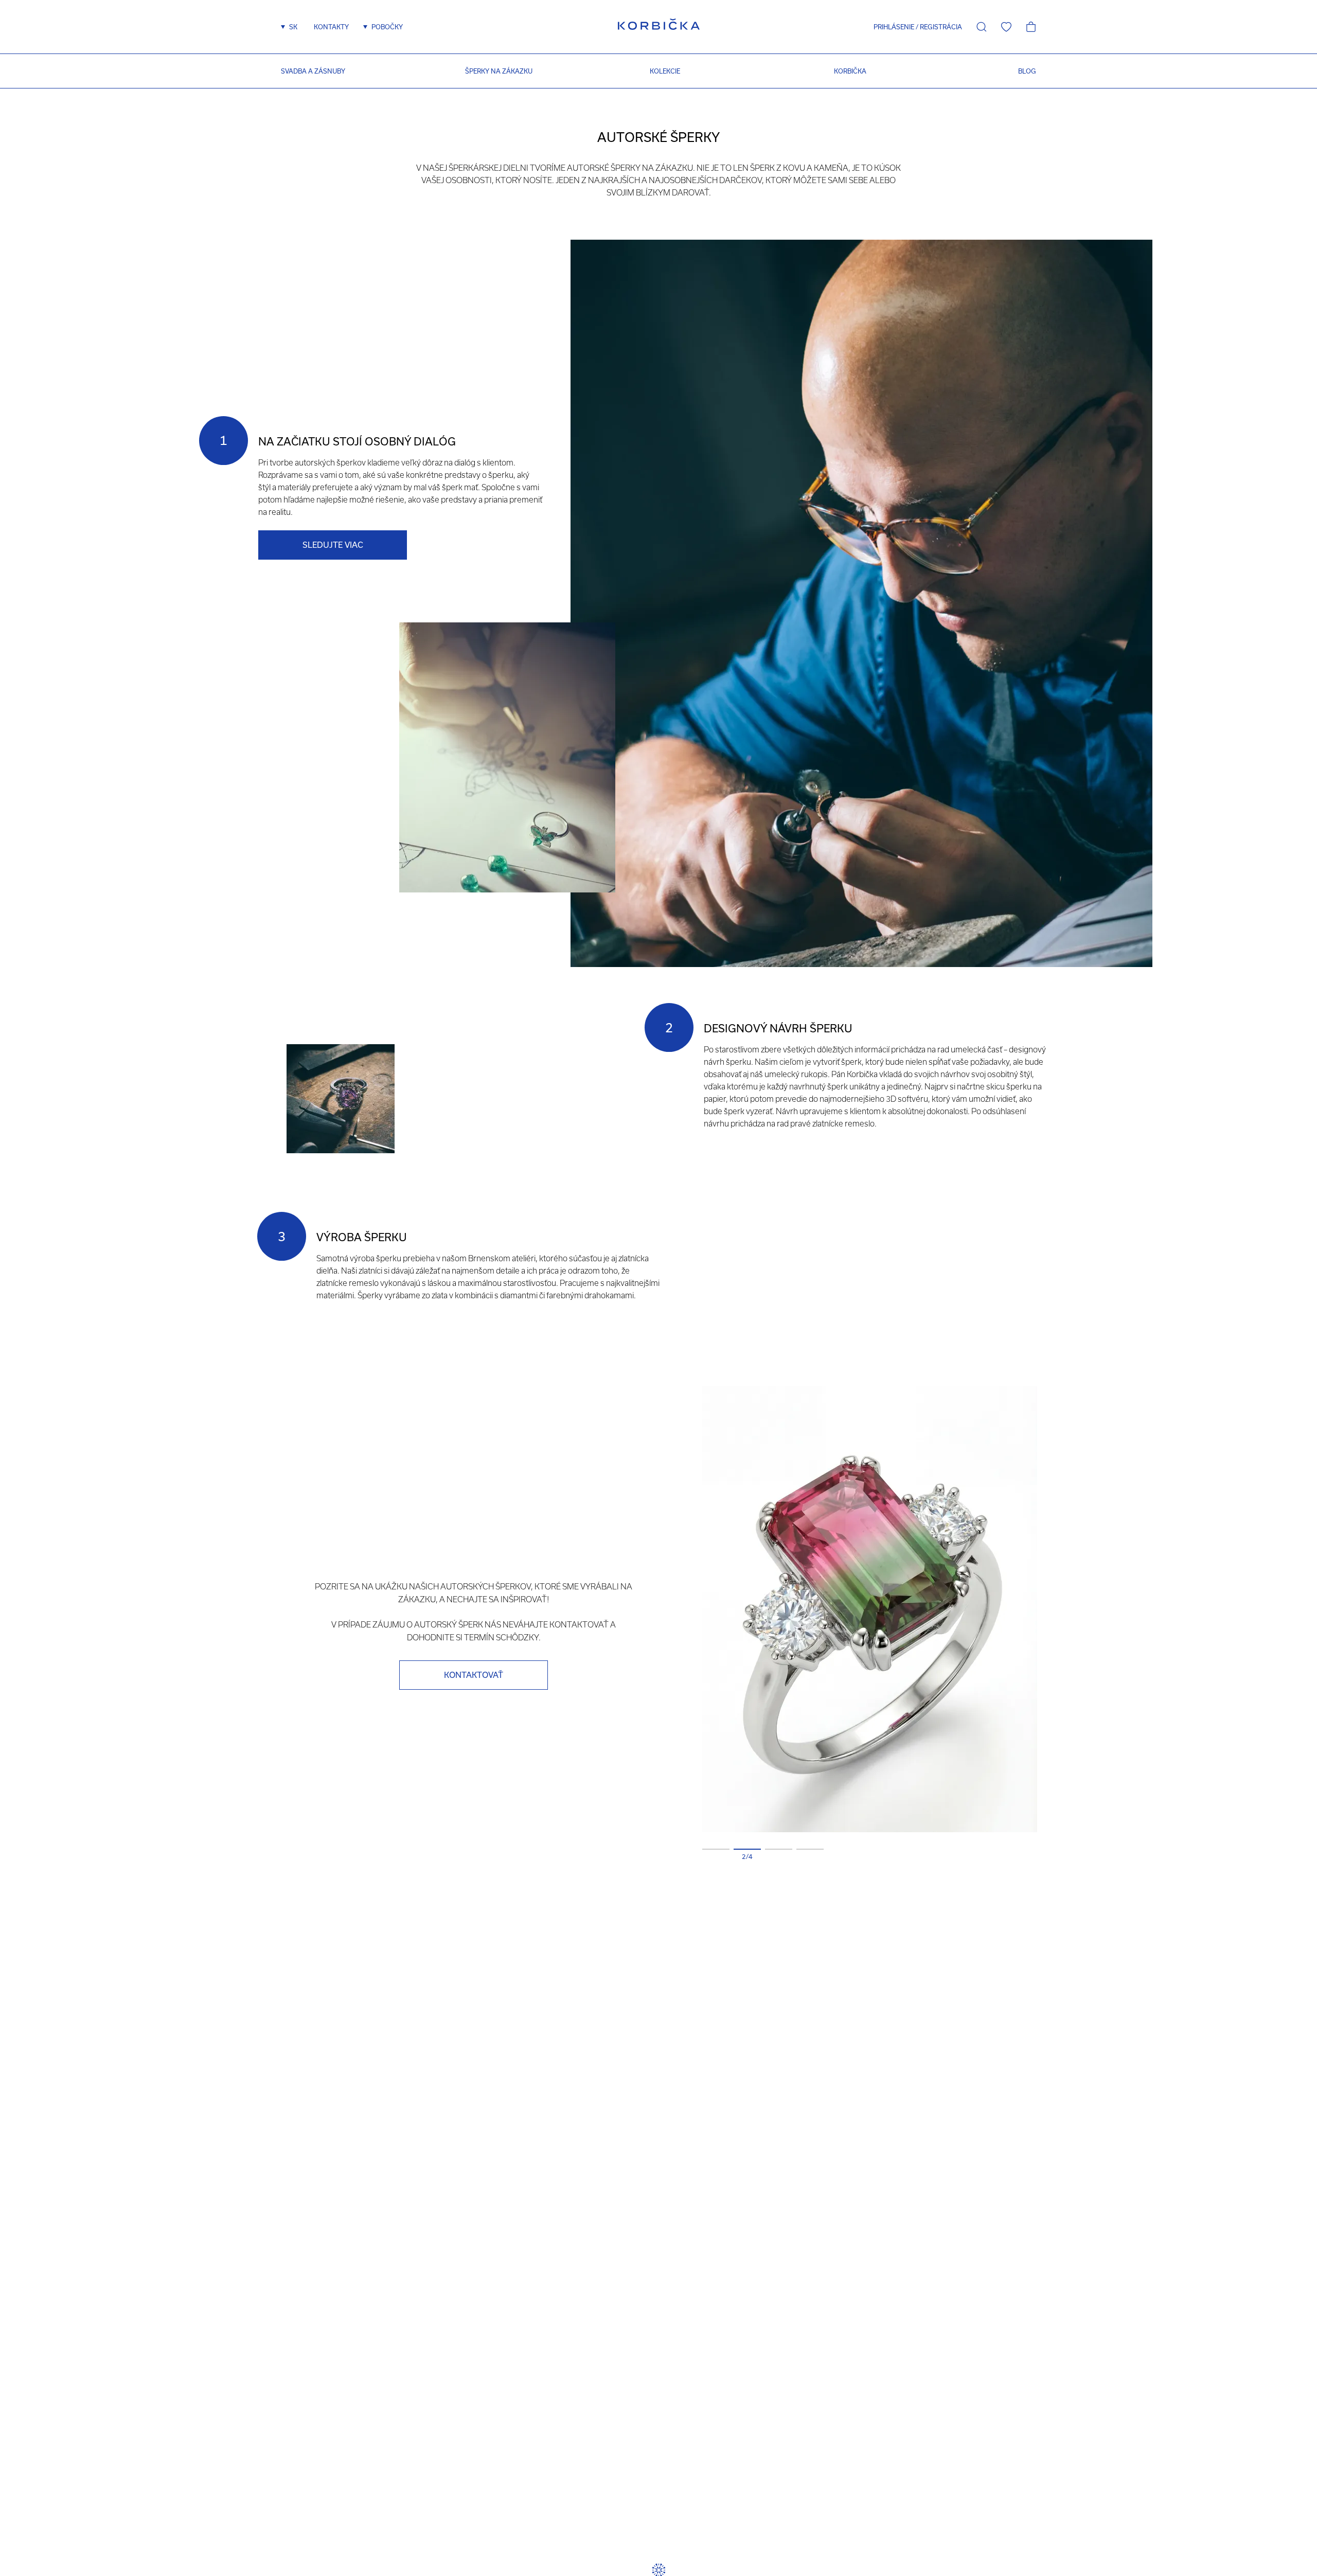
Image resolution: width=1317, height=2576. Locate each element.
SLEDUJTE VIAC (333, 545)
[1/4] (716, 1849)
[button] (890, 27)
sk (293, 27)
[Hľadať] (982, 27)
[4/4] (810, 1849)
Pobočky (387, 27)
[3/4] (779, 1849)
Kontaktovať (474, 1675)
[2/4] (747, 1849)
